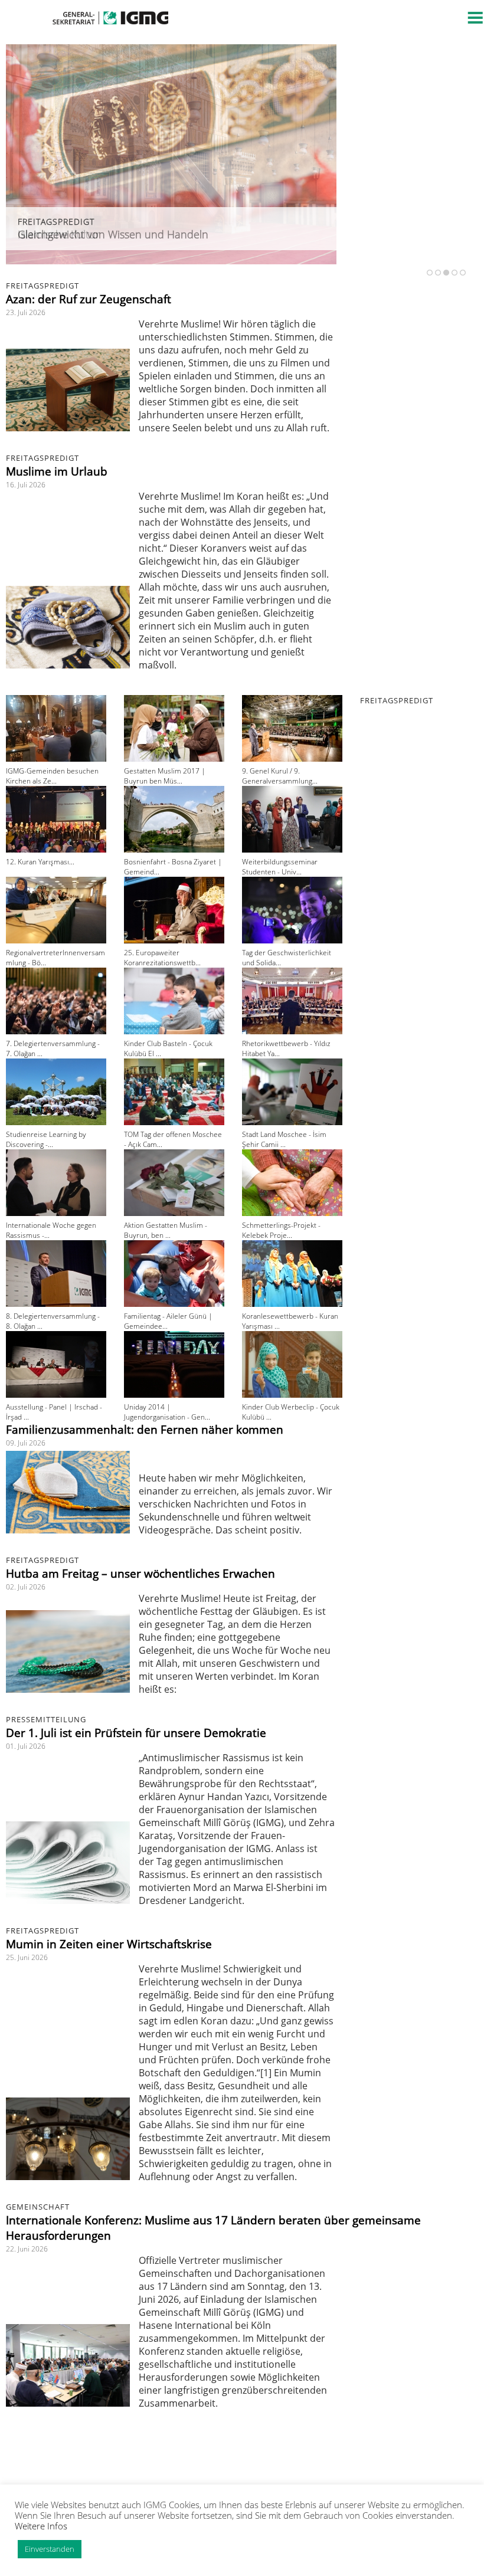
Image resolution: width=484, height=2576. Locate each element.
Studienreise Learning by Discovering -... (46, 1139)
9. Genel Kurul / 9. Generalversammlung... (280, 776)
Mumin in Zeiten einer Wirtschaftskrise (109, 1944)
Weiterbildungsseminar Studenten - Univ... (280, 867)
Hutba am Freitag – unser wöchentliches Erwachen (140, 1574)
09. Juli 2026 (26, 1443)
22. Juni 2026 (27, 2249)
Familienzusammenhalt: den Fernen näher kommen (145, 1430)
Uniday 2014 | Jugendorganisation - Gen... (167, 1412)
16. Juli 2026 (26, 485)
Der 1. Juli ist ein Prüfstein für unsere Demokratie (136, 1733)
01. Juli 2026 (26, 1746)
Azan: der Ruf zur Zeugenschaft (89, 299)
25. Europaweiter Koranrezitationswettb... (162, 958)
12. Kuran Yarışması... (40, 862)
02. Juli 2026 (26, 1587)
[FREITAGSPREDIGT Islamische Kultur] (171, 261)
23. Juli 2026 (26, 312)
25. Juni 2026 (27, 1957)
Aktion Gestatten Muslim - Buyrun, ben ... (166, 1230)
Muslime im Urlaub (57, 471)
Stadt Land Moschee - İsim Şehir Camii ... (284, 1139)
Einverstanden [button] (50, 2549)
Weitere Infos (41, 2526)
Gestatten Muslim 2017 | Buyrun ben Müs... (165, 776)
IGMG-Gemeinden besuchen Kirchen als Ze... (52, 776)
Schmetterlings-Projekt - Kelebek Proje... (281, 1230)
